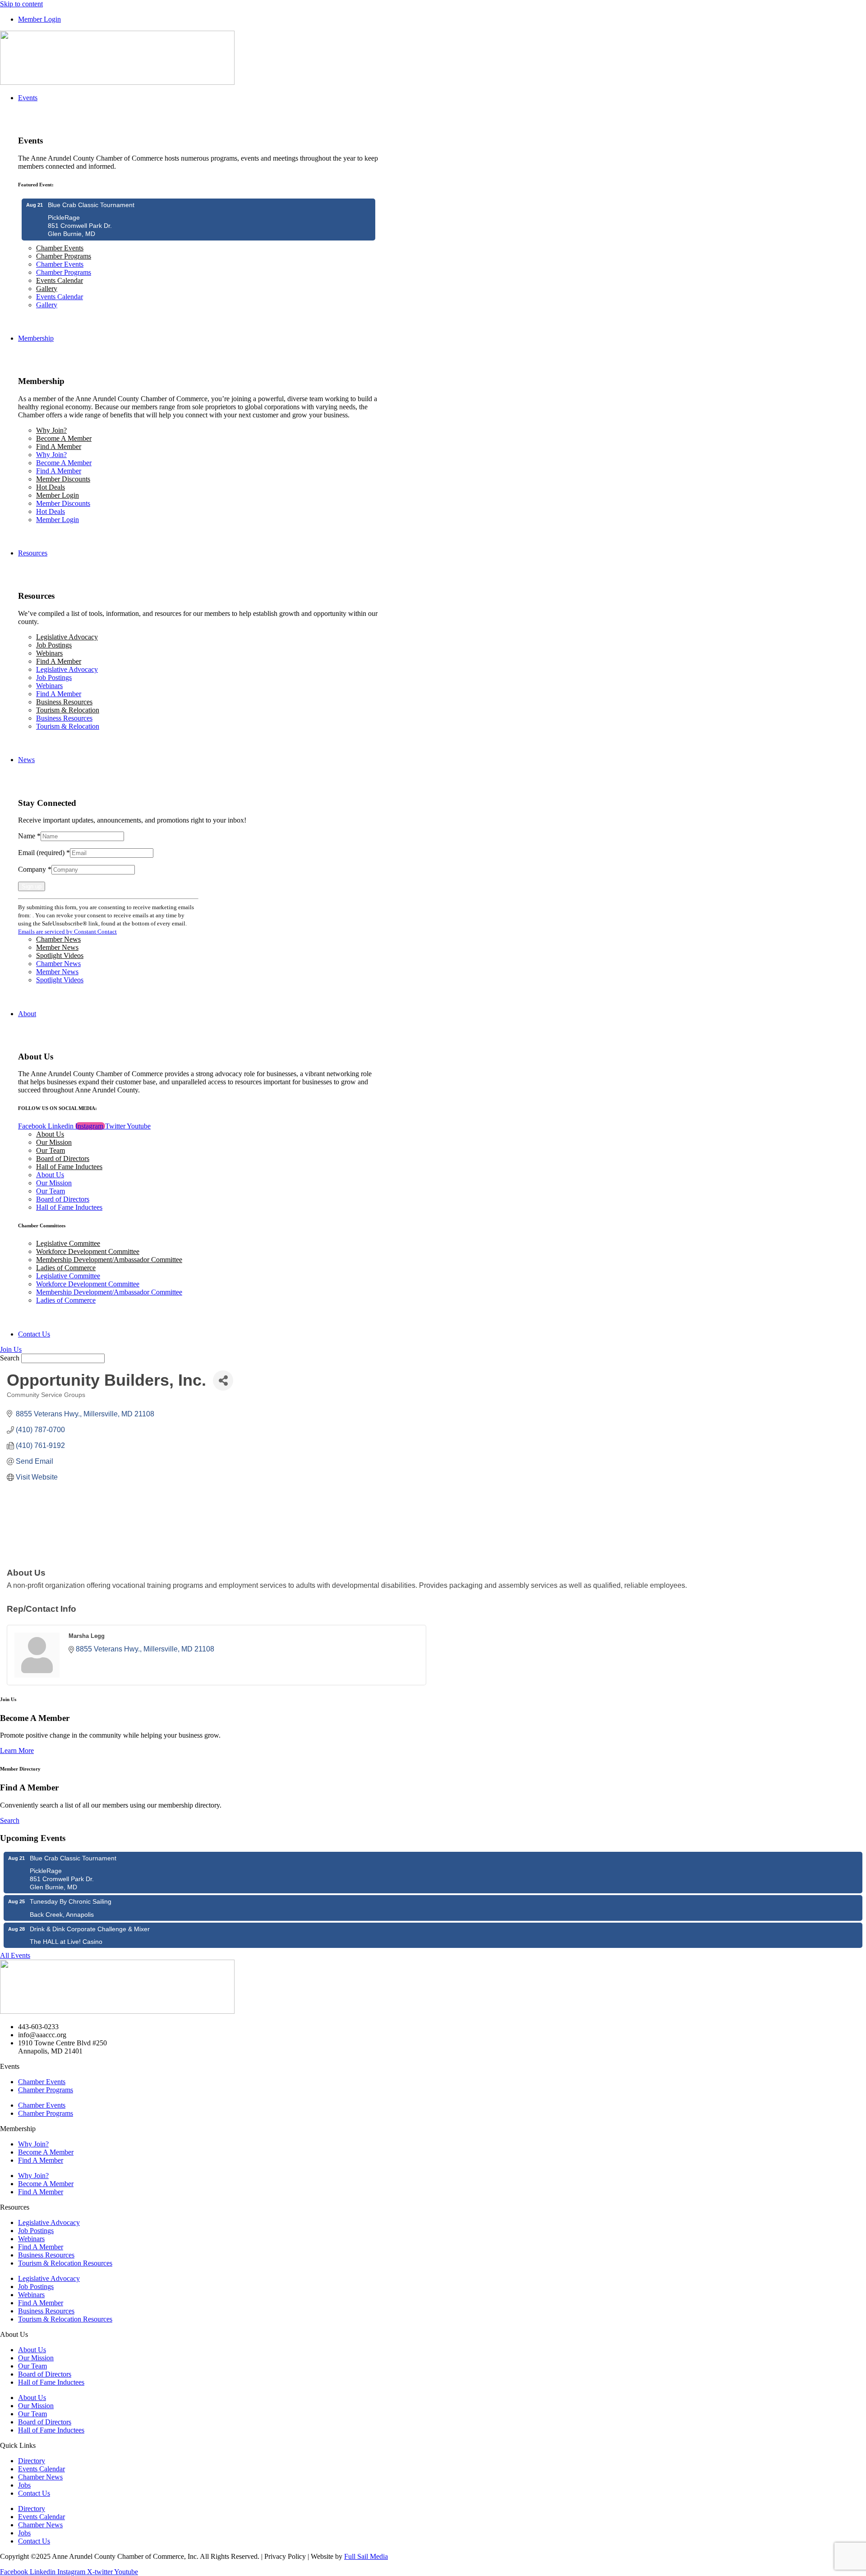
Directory (32, 2461)
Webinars (49, 653)
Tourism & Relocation (68, 710)
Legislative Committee (68, 1243)
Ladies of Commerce (66, 1268)
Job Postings (54, 645)
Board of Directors (63, 1159)
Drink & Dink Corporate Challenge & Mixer (90, 1929)
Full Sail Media (366, 2556)
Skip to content (21, 4)
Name (29, 836)
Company (35, 869)
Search (10, 1358)
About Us (50, 1134)
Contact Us (34, 2493)
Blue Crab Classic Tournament (91, 205)
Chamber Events (60, 248)
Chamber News (58, 939)
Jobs (24, 2485)
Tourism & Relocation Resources (65, 2263)
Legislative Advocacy (67, 637)
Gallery (47, 289)
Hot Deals (51, 487)
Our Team (51, 1150)
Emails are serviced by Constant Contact (67, 932)
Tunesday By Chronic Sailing (71, 1901)
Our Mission (54, 1142)
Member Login (58, 495)
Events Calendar (60, 280)
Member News (57, 947)
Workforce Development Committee (88, 1251)
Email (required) (44, 853)
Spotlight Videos (60, 955)
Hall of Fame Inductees (69, 1167)
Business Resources (64, 702)
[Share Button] (223, 1380)
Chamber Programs (64, 256)
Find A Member (59, 446)
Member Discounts (63, 479)
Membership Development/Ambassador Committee (109, 1260)
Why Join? (51, 430)
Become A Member (64, 438)
